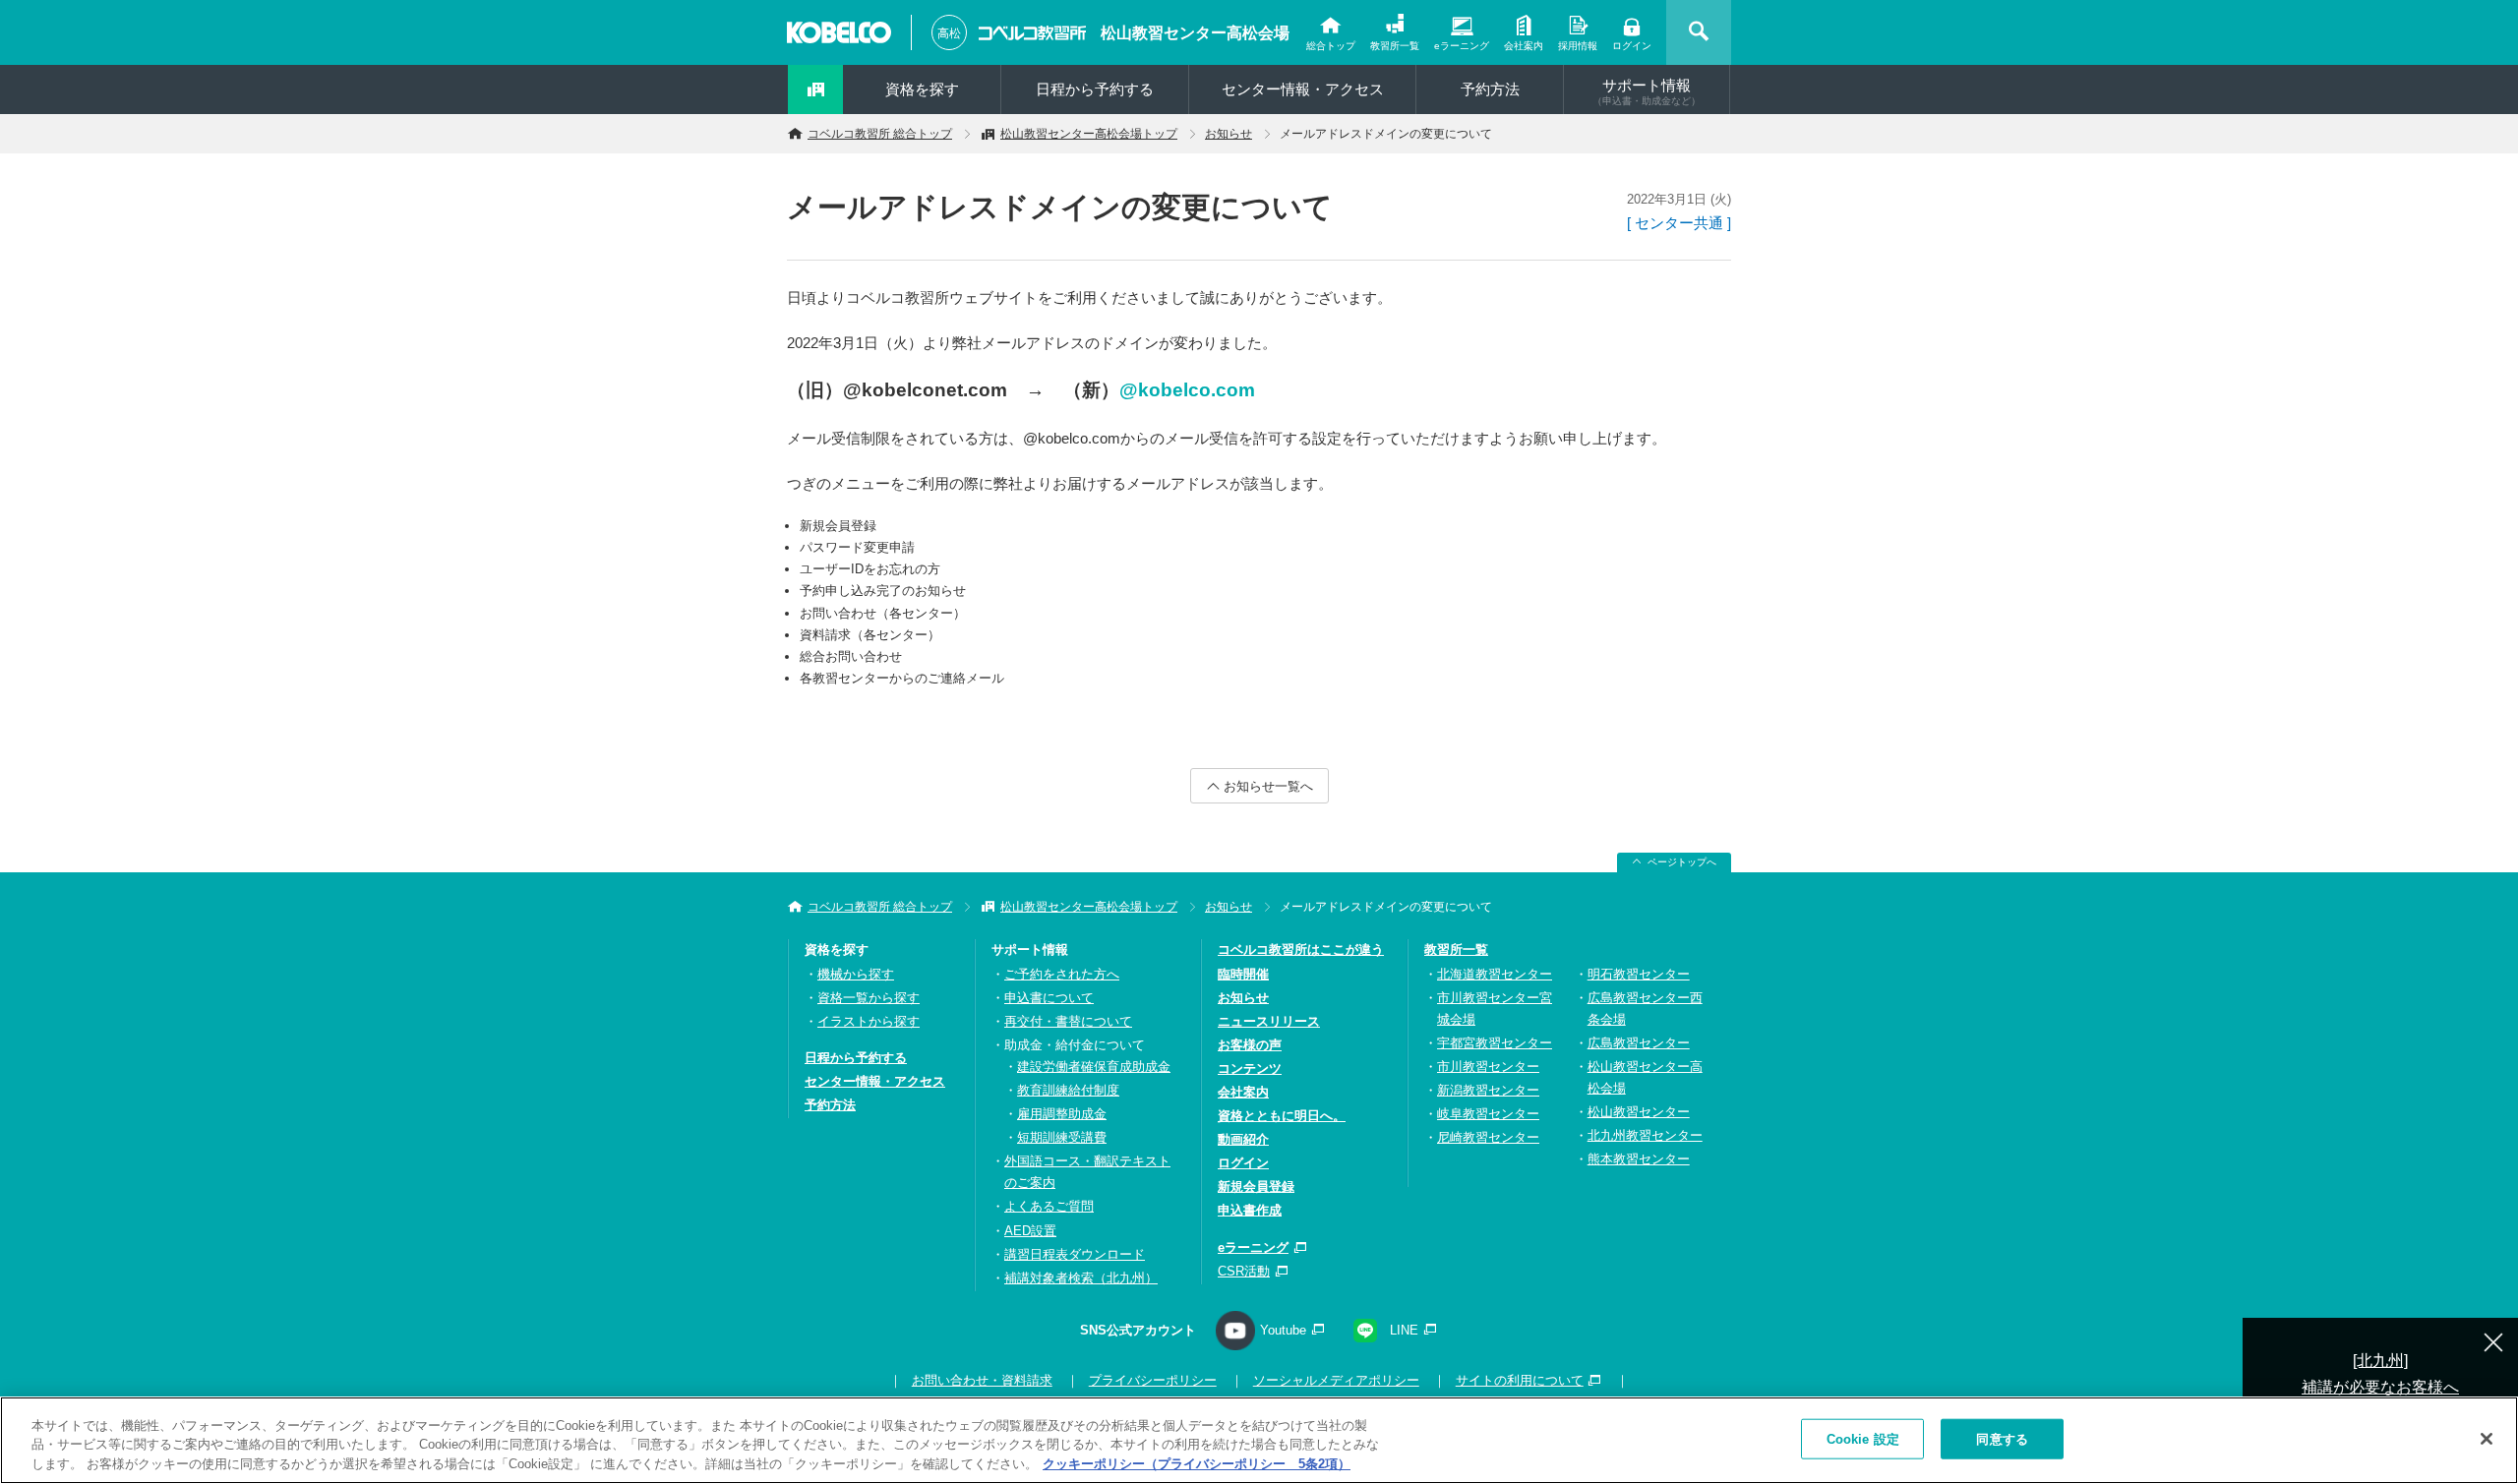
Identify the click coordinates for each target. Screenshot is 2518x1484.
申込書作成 (1250, 1210)
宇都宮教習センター (1495, 1043)
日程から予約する (1095, 89)
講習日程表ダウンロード (1075, 1254)
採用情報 (1578, 46)
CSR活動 (1244, 1271)
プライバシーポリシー (1153, 1380)
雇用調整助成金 (1062, 1114)
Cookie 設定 (1863, 1438)
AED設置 (1030, 1231)
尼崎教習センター (1488, 1137)
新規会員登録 (1256, 1187)
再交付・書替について (1068, 1021)
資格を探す (922, 89)
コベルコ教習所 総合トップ (880, 134)
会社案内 (1524, 46)
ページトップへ (1682, 862)
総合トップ (1331, 46)
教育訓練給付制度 (1068, 1090)
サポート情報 (1647, 91)
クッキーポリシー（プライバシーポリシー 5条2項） (1197, 1464)
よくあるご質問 (1049, 1206)
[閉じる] (2487, 1439)
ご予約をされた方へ (1062, 974)
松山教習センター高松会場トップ (1089, 134)
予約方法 (1490, 89)
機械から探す (856, 974)
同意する (2002, 1438)
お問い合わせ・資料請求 (982, 1380)
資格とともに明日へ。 (1282, 1116)
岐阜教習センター (1488, 1114)
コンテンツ (1250, 1068)
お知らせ (1229, 134)
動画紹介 (1243, 1139)
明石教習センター (1639, 974)
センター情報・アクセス (1303, 89)
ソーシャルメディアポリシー (1336, 1380)
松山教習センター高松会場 (1195, 33)
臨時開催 (1243, 974)
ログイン (1632, 46)
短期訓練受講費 (1062, 1137)
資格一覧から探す (869, 998)
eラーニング (1462, 46)
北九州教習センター (1645, 1135)
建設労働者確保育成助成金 (1094, 1067)
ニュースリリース (1269, 1021)
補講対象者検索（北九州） (1081, 1278)
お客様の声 (1250, 1045)
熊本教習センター (1639, 1159)
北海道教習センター (1495, 974)
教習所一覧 (1395, 46)
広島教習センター (1639, 1043)
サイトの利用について (1520, 1380)
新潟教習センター (1488, 1090)
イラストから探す (869, 1021)
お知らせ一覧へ (1268, 786)
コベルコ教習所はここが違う (1301, 950)
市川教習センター (1488, 1067)
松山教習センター (1639, 1112)
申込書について (1049, 998)
